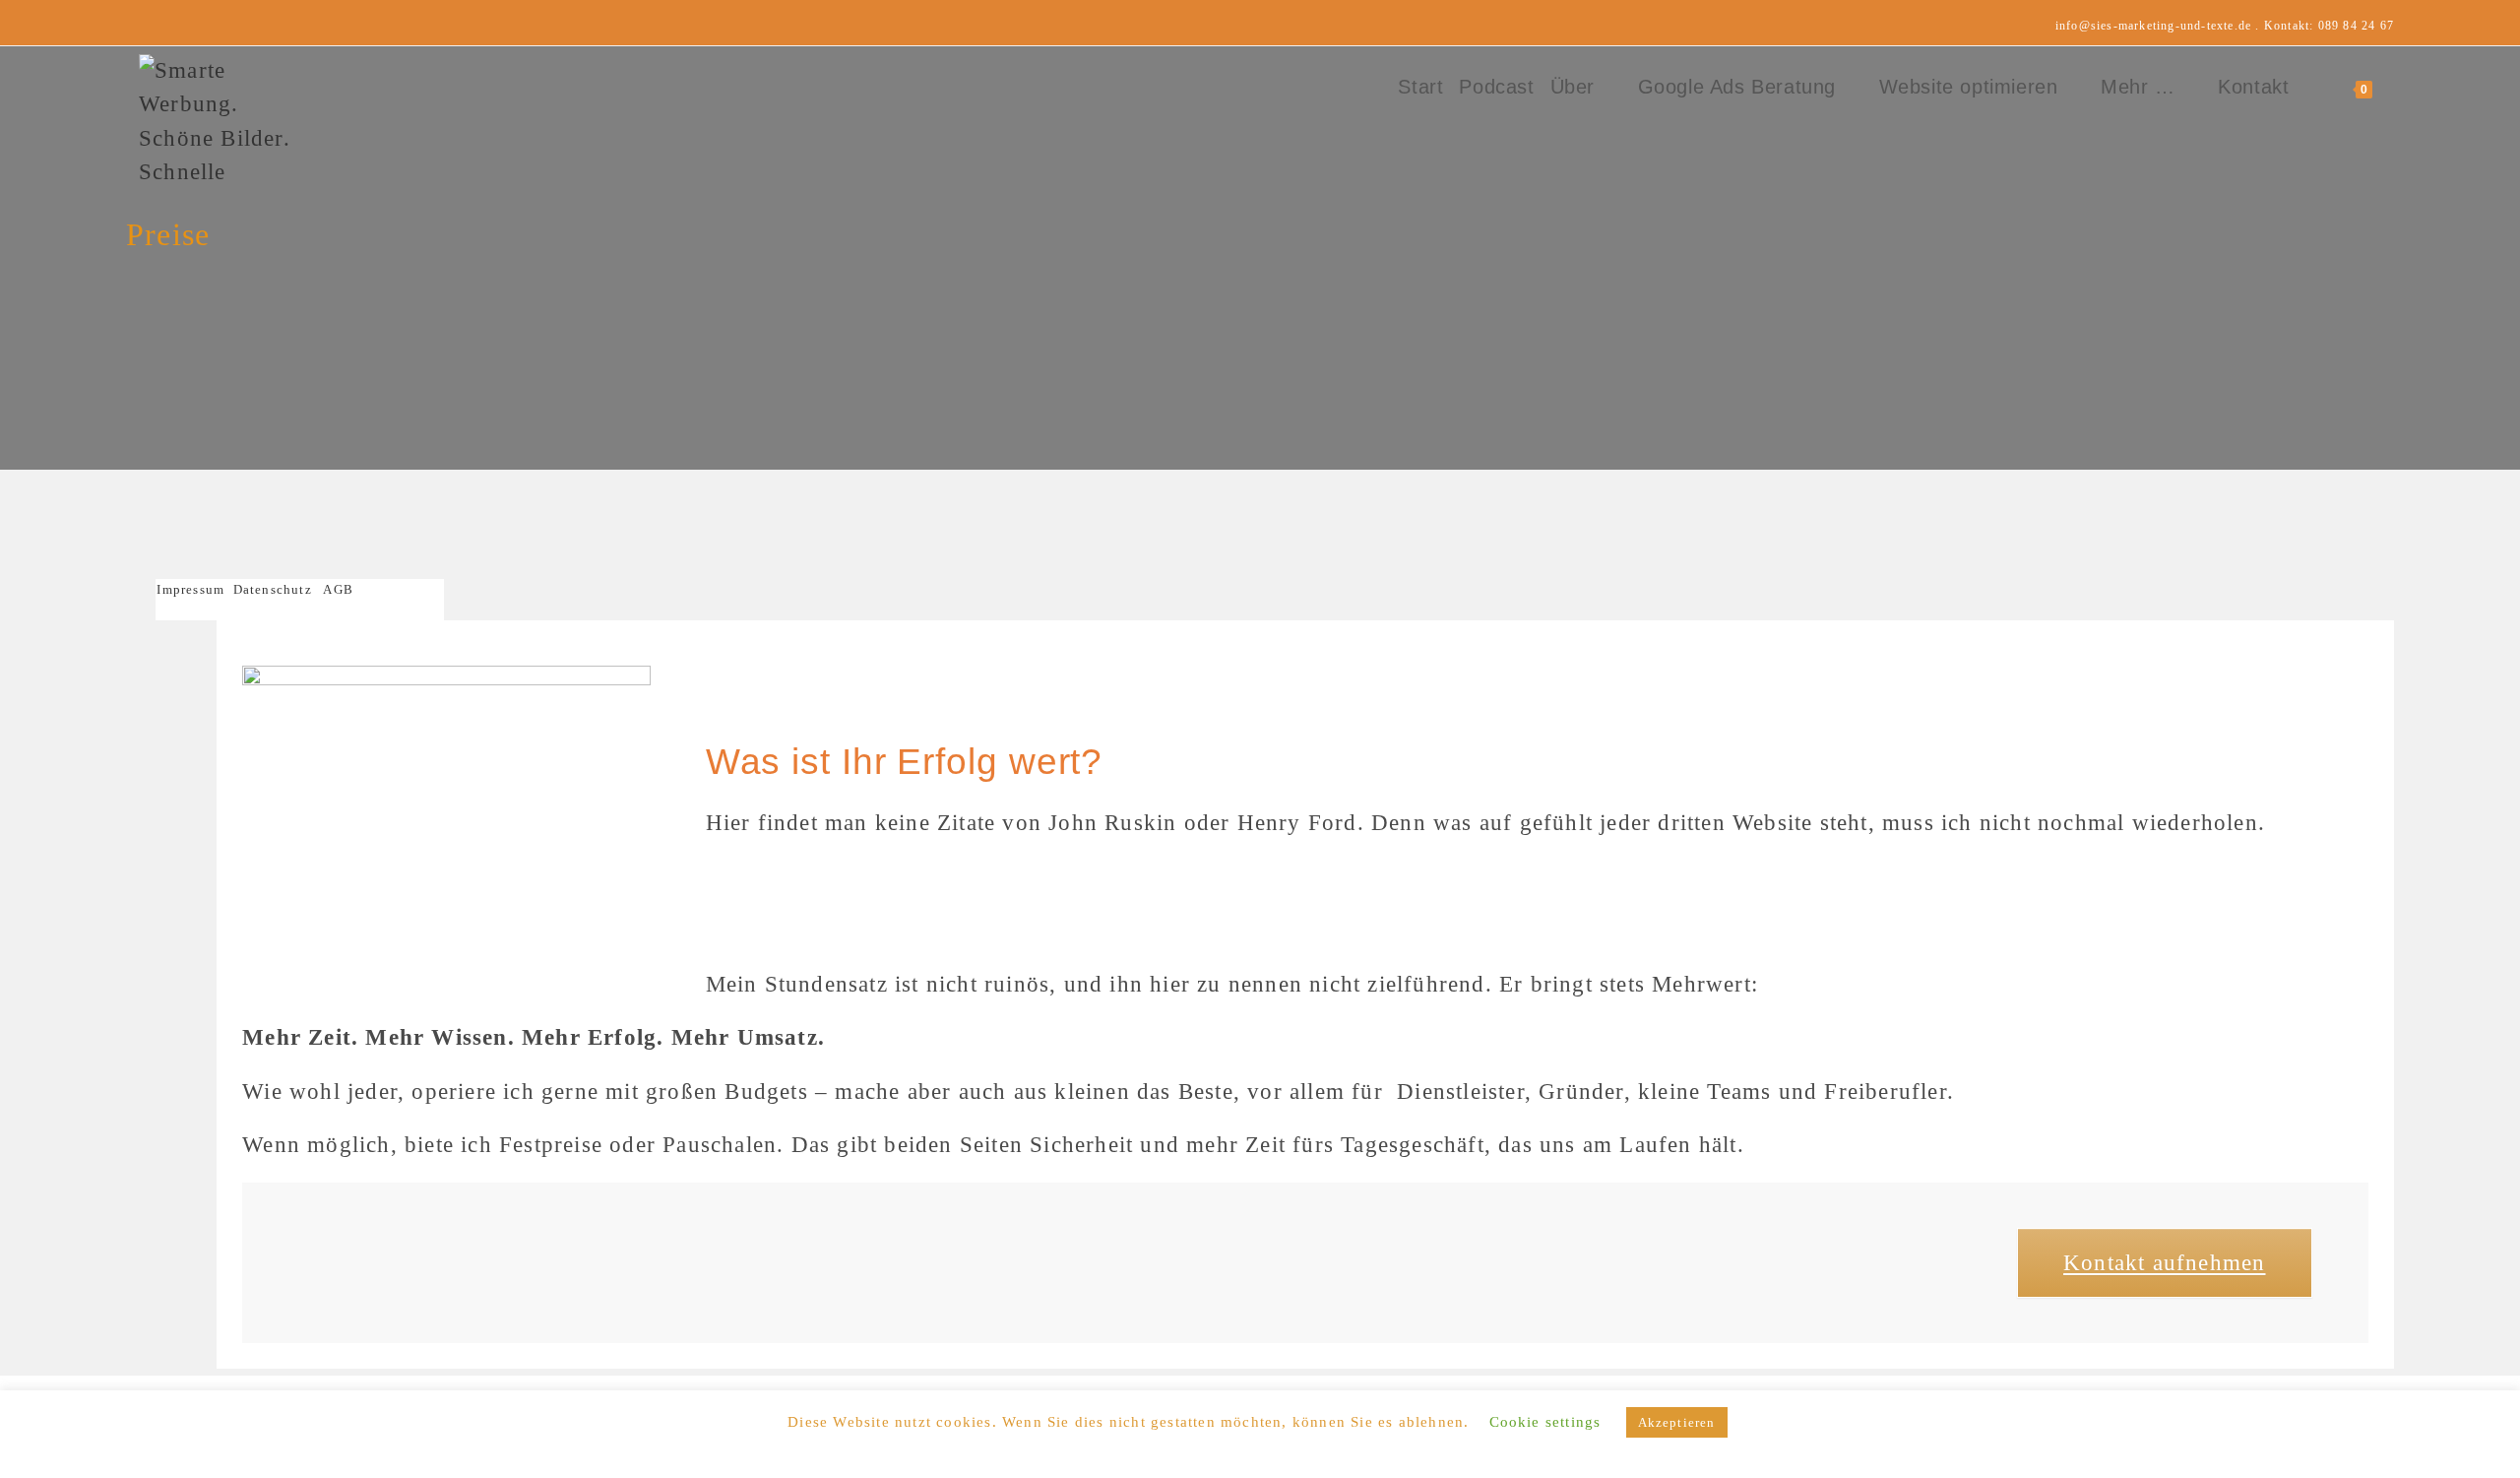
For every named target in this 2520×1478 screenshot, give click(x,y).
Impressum (194, 589)
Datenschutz (273, 589)
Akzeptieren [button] (1677, 1422)
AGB (338, 589)
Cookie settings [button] (1545, 1422)
